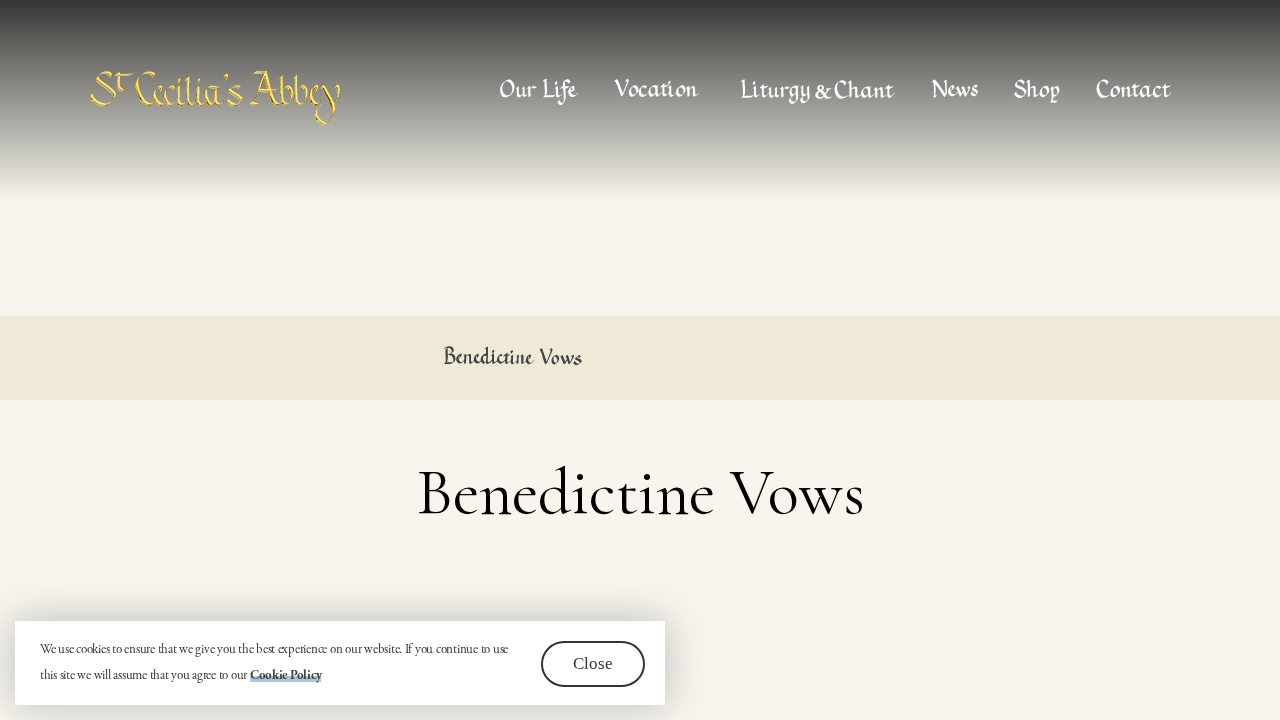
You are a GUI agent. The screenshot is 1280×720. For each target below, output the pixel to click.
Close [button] (593, 663)
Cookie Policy (286, 675)
